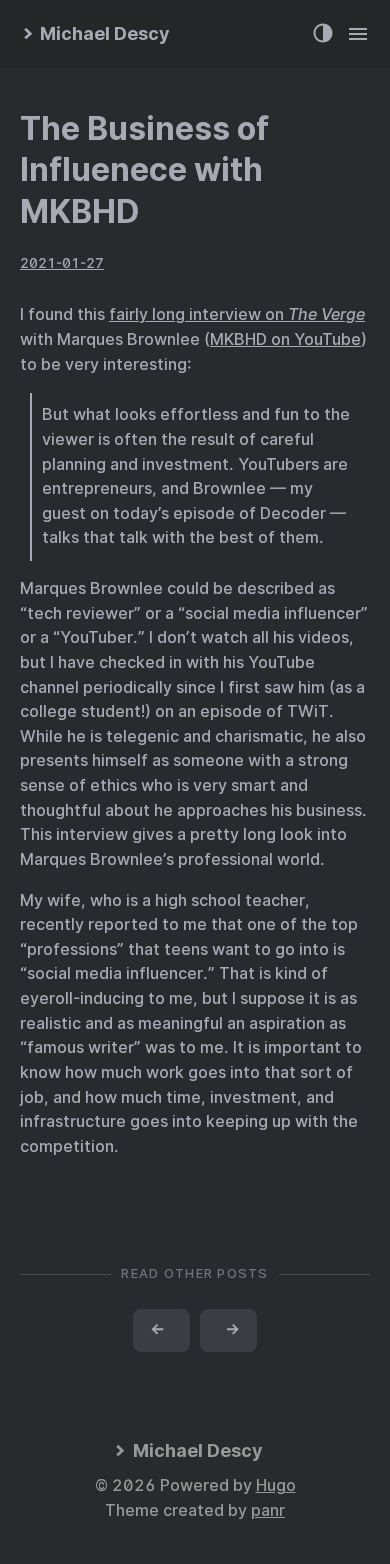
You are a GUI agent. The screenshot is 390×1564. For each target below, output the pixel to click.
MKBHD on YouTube (285, 339)
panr (268, 1510)
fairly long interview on (237, 314)
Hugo (276, 1485)
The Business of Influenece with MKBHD (144, 170)
